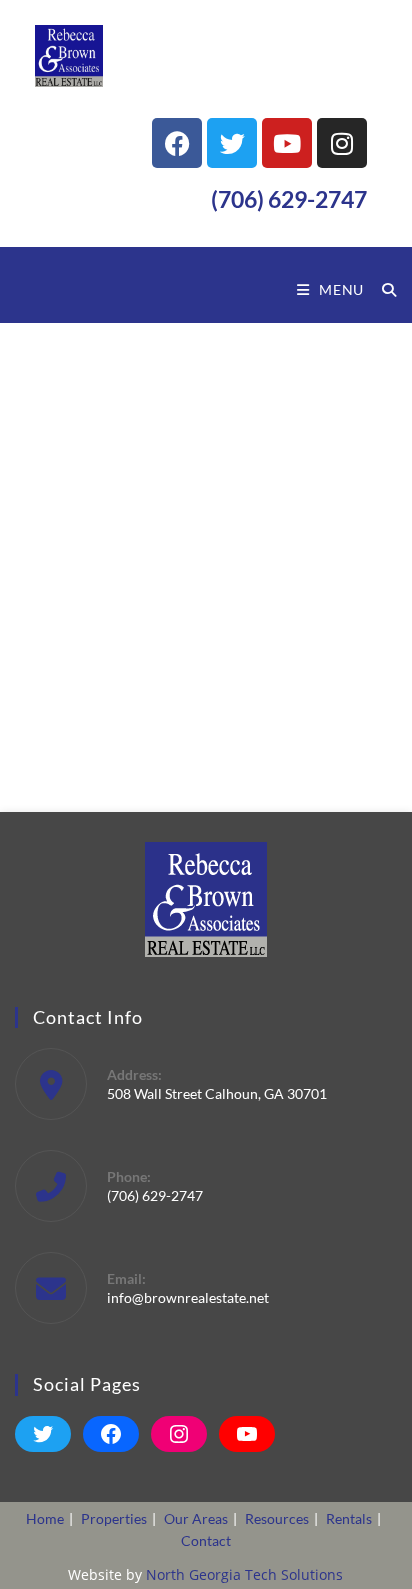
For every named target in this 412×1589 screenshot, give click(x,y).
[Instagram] (342, 143)
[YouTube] (247, 1434)
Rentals (349, 1518)
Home (45, 1518)
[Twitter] (232, 143)
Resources (277, 1518)
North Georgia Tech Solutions (244, 1574)
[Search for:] (382, 289)
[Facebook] (177, 143)
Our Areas (196, 1518)
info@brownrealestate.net (188, 1297)
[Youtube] (287, 143)
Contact (206, 1540)
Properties (114, 1518)
